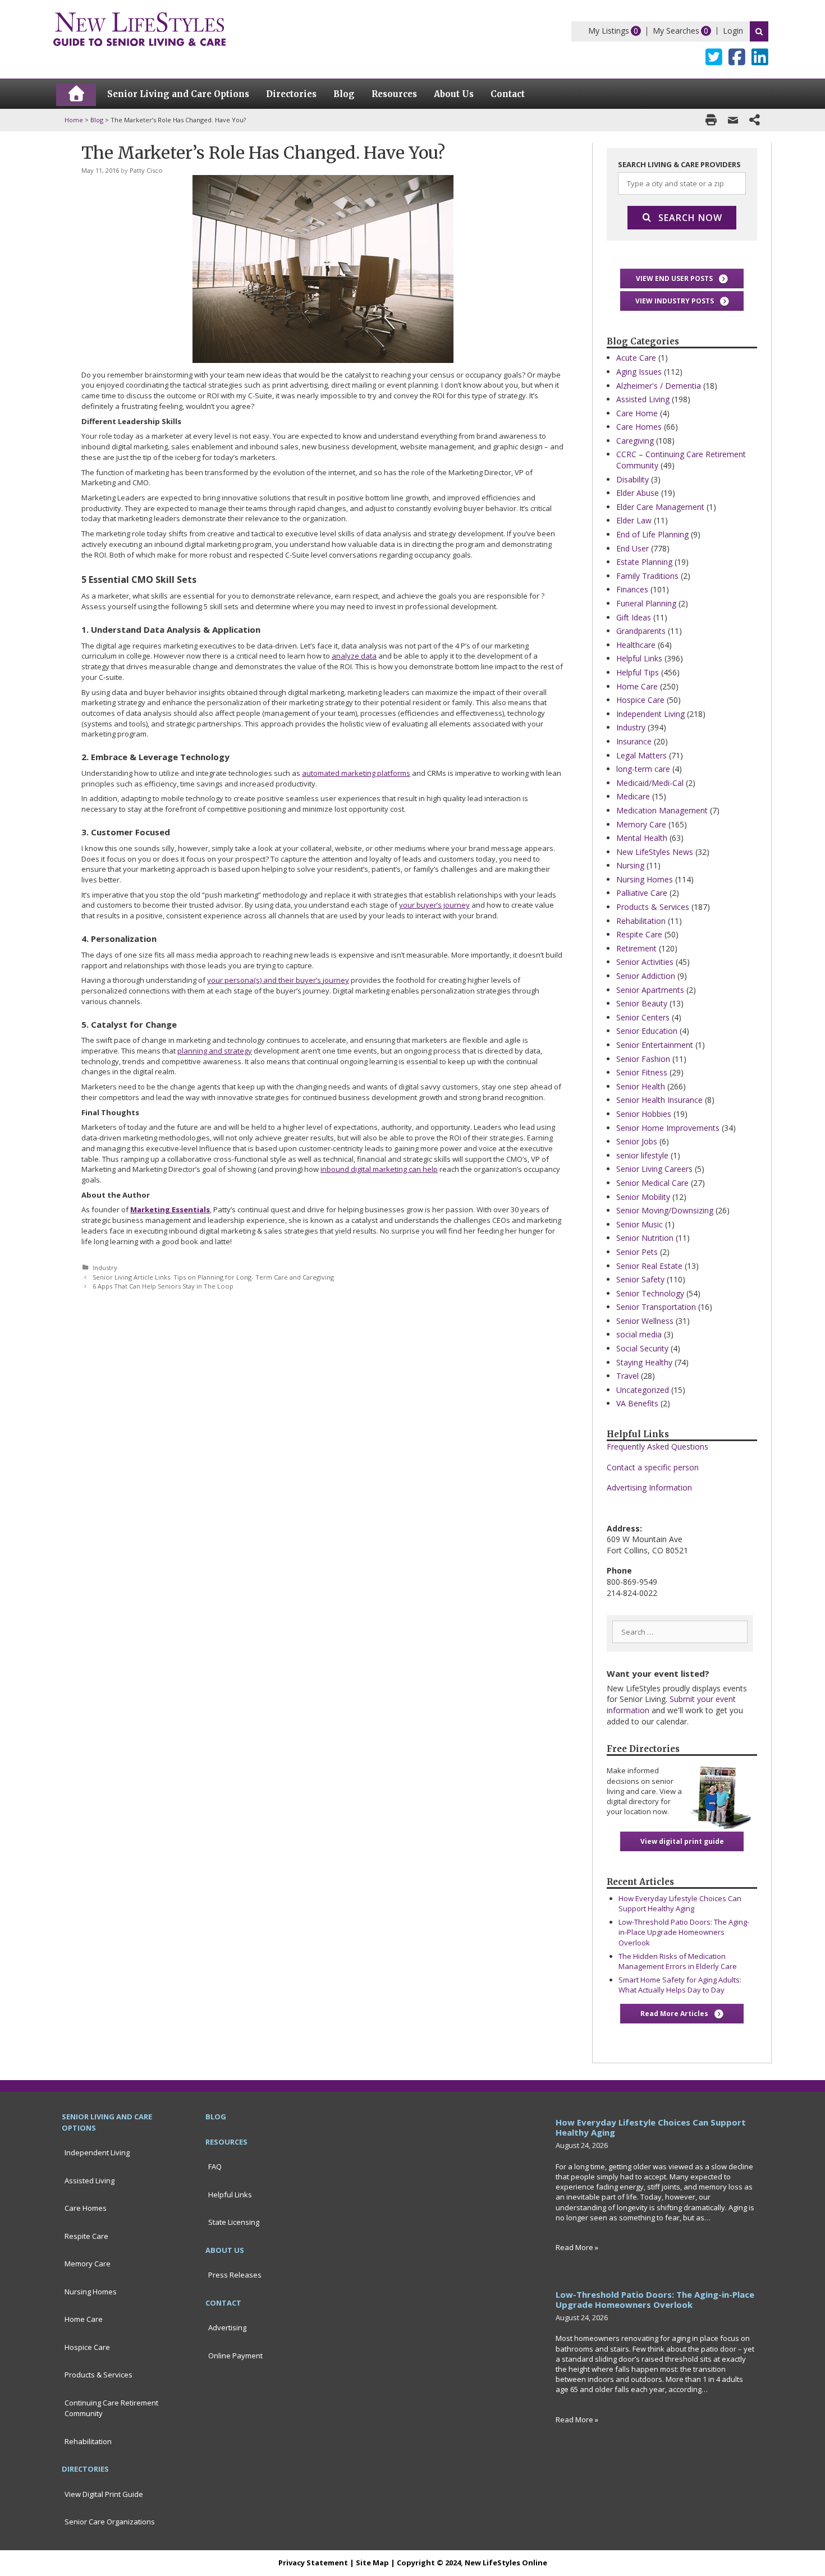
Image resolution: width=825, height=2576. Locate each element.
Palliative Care (642, 893)
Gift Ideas (634, 617)
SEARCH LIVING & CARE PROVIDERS (679, 164)
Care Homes (639, 427)
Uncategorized (643, 1390)
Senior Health (641, 1086)
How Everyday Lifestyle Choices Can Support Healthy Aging (680, 1903)
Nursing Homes (645, 879)
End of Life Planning (652, 534)
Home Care (637, 686)
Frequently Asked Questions (657, 1446)
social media (639, 1334)
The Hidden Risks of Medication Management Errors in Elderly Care (678, 1961)
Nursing (630, 865)
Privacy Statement (313, 2563)
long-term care (643, 769)
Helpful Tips (638, 672)
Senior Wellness (645, 1321)
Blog (97, 120)
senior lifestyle (642, 1155)
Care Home (637, 413)
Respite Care (639, 934)
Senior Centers (643, 1017)
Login (733, 31)
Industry (105, 1268)
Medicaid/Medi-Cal (650, 783)
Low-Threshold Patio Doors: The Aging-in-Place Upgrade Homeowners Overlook (684, 1932)
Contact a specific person (653, 1467)
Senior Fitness (642, 1072)
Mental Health (642, 838)
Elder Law (634, 520)
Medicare (633, 796)
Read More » (577, 2247)
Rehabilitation (641, 921)
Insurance (634, 741)
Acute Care (636, 358)
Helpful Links (639, 658)
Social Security (642, 1348)
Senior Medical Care (652, 1183)
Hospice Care (640, 700)
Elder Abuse (638, 493)
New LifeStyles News (655, 852)
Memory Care (641, 824)
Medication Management (662, 810)
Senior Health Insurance (659, 1100)
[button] (682, 279)
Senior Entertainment (655, 1045)
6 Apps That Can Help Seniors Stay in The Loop (163, 1286)
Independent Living (650, 714)
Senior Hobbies (644, 1114)
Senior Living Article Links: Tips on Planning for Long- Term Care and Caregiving (213, 1277)
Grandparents (641, 631)
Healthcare (636, 645)
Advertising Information (649, 1487)
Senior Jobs (637, 1141)
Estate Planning (644, 562)
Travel (627, 1376)
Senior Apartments (650, 990)
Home (74, 120)
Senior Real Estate (649, 1266)
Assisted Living (643, 399)
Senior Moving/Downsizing (665, 1210)
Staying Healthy (644, 1362)
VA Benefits (637, 1403)
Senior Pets (637, 1252)
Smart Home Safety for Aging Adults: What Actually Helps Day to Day (680, 1985)
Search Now (690, 218)
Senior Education (647, 1031)
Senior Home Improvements (668, 1128)
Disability (632, 479)
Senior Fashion (643, 1059)
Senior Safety (640, 1279)
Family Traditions (647, 576)
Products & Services (653, 907)
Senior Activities (645, 962)
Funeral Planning (646, 603)
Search (759, 31)
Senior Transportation (656, 1307)
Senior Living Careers (654, 1169)
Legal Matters (641, 755)
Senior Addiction (646, 976)
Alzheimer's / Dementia (659, 386)
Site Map (372, 2563)
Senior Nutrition (645, 1238)
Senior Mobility (643, 1197)
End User (632, 548)
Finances (632, 589)
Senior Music (640, 1224)
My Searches (676, 31)
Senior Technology (650, 1293)
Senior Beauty (642, 1003)
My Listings (609, 31)
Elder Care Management (660, 507)
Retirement (636, 948)
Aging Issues (639, 372)
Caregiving (635, 441)
